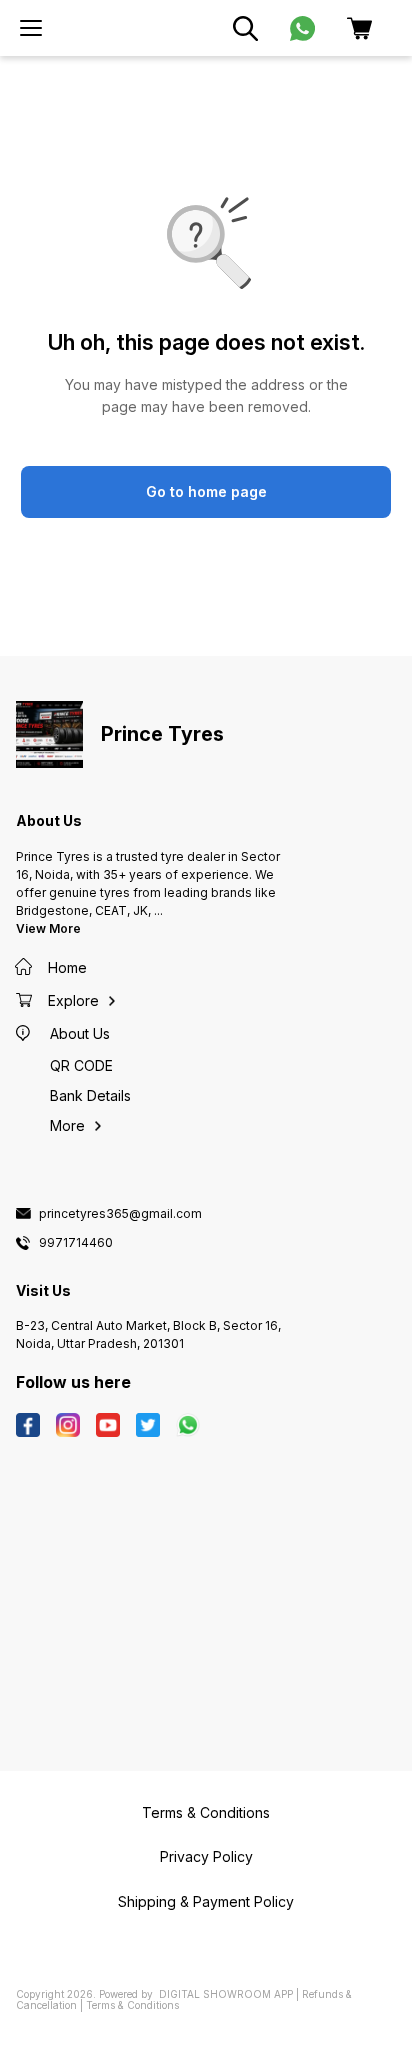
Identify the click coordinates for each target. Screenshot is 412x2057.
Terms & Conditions (132, 2005)
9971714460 (76, 1243)
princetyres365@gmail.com (120, 1214)
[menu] (31, 28)
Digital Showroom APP (226, 1994)
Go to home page (206, 491)
